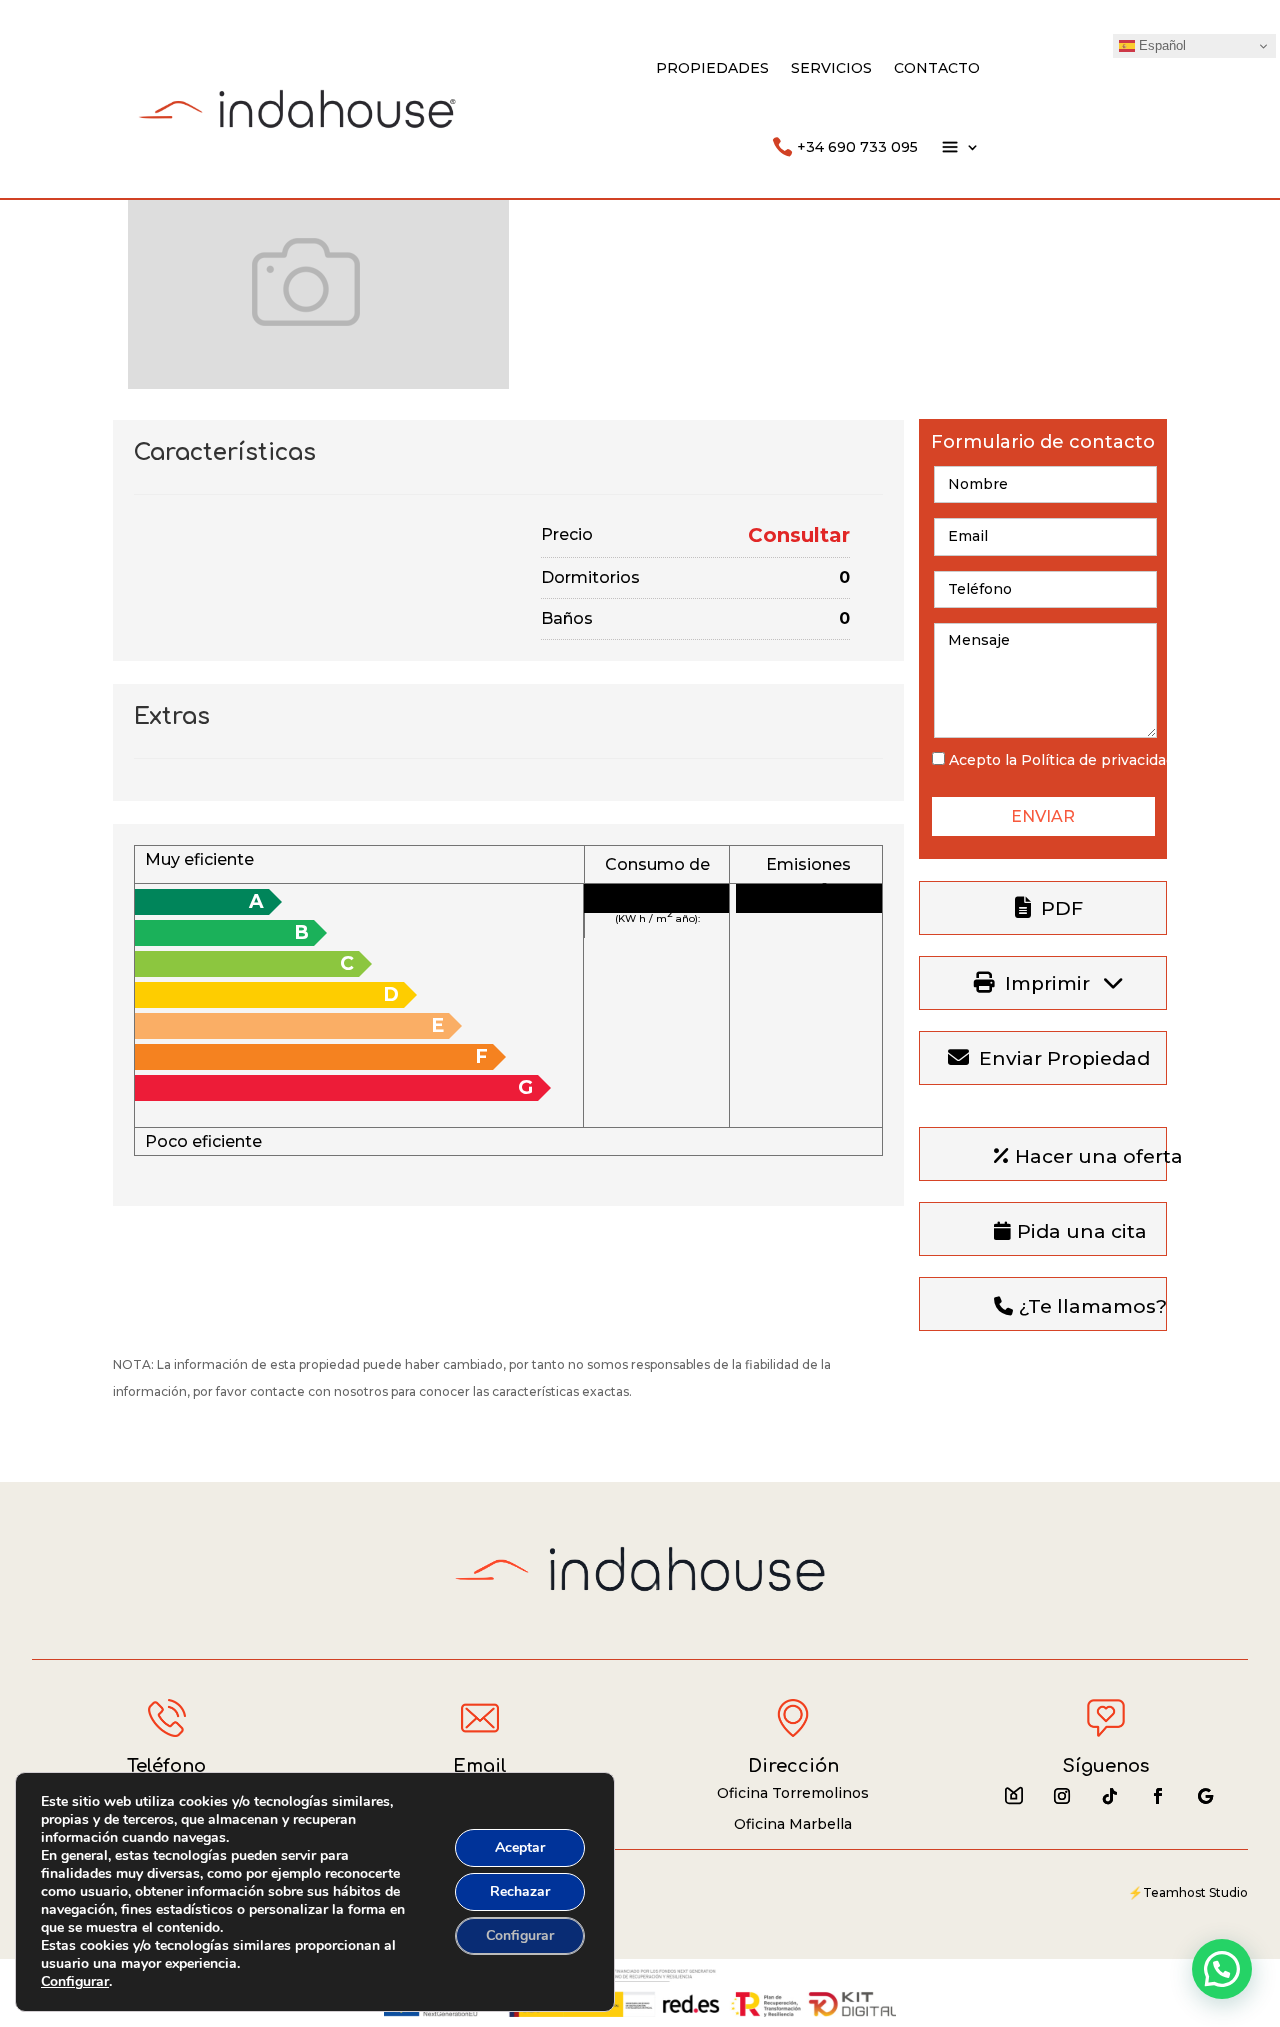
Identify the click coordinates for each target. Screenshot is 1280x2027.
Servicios (831, 68)
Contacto (937, 68)
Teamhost (1174, 1892)
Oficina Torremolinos (793, 1793)
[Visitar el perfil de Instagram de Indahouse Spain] (1062, 1796)
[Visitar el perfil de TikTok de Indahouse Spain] (1110, 1796)
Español (1160, 45)
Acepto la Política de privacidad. (1063, 760)
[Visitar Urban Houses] (1014, 1796)
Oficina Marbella (793, 1824)
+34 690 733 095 (857, 147)
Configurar (75, 1982)
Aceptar (520, 1847)
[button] (1222, 1969)
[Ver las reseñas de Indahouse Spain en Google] (1206, 1796)
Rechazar (520, 1891)
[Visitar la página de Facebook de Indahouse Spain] (1158, 1796)
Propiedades (712, 68)
